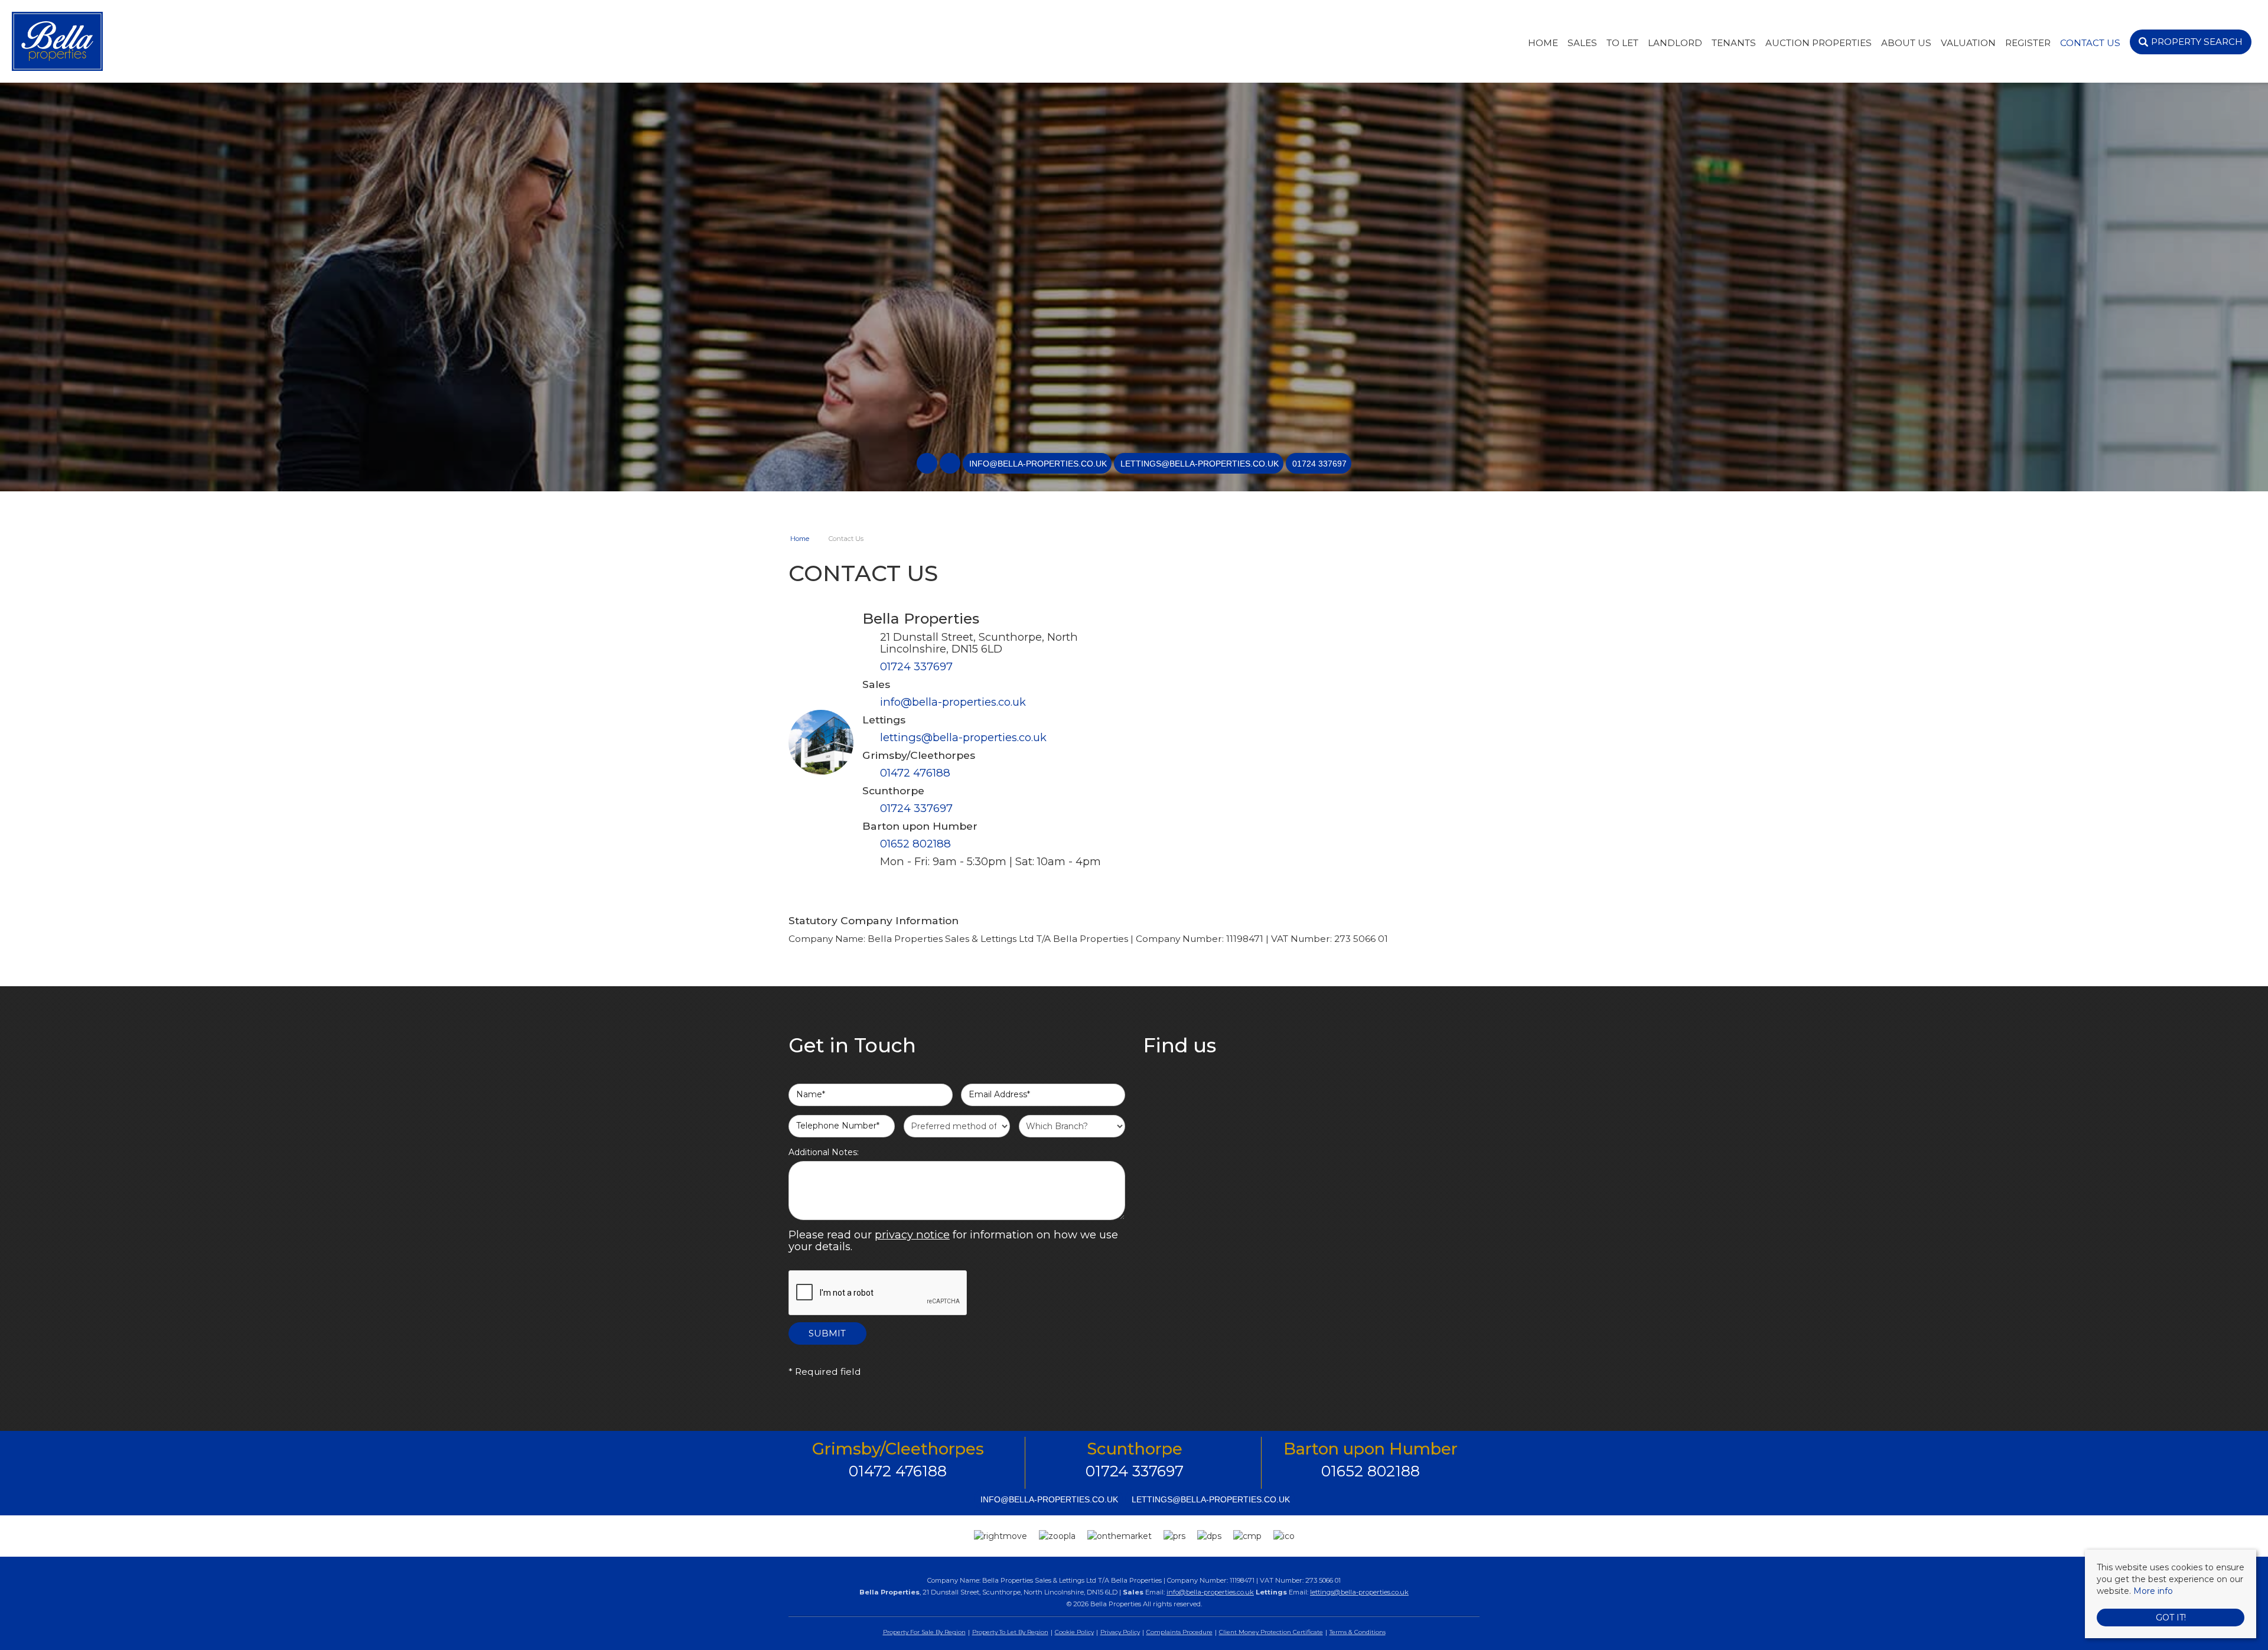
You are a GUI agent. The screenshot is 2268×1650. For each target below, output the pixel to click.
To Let (1622, 43)
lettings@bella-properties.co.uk (963, 737)
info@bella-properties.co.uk (953, 702)
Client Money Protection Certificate (1271, 1632)
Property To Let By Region (1010, 1632)
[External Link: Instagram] (951, 464)
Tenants (1734, 43)
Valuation (1968, 43)
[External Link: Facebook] (928, 464)
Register (2028, 43)
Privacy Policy (1120, 1632)
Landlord (1675, 43)
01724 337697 (916, 666)
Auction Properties (1819, 43)
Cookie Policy (1074, 1632)
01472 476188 (915, 773)
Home (1543, 43)
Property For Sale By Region (924, 1632)
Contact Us (2090, 43)
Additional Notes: (824, 1152)
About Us (1906, 43)
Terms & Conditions (1358, 1632)
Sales (1582, 43)
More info (2153, 1591)
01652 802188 (915, 844)
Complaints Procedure (1179, 1632)
